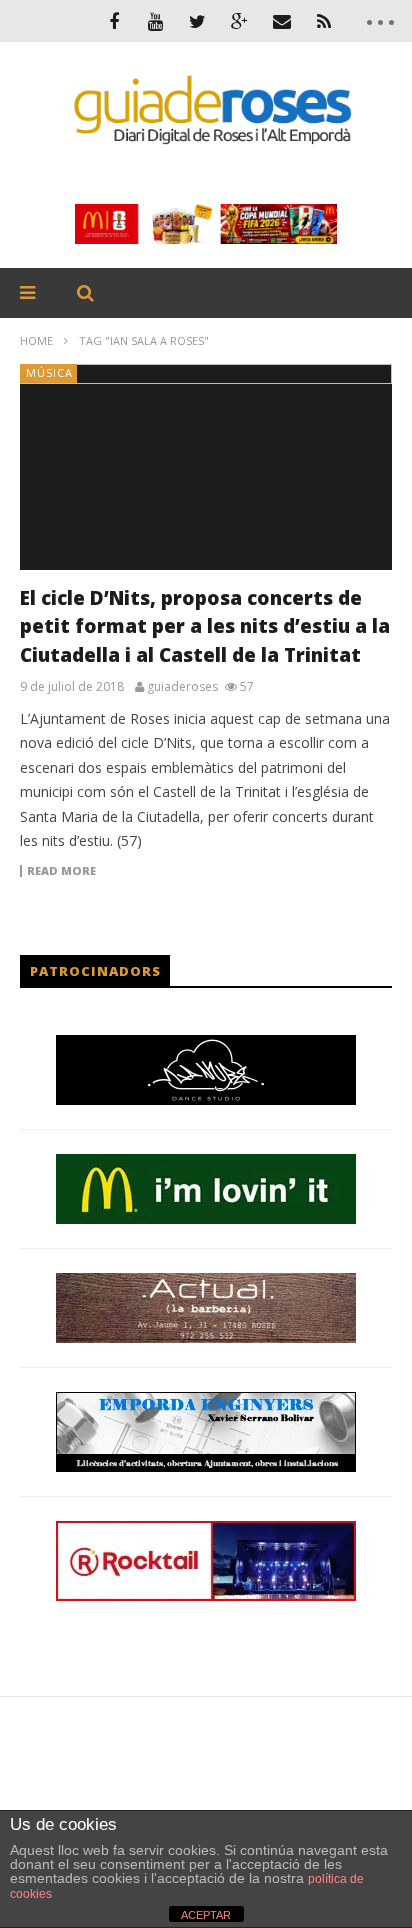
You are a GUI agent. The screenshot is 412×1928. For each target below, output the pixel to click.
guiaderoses (182, 687)
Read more (61, 871)
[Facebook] (114, 21)
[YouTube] (156, 21)
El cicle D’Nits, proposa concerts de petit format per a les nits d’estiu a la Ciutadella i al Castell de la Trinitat (205, 626)
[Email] (282, 21)
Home (36, 340)
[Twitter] (198, 21)
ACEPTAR (206, 1915)
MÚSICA (49, 372)
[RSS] (324, 21)
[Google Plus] (240, 21)
